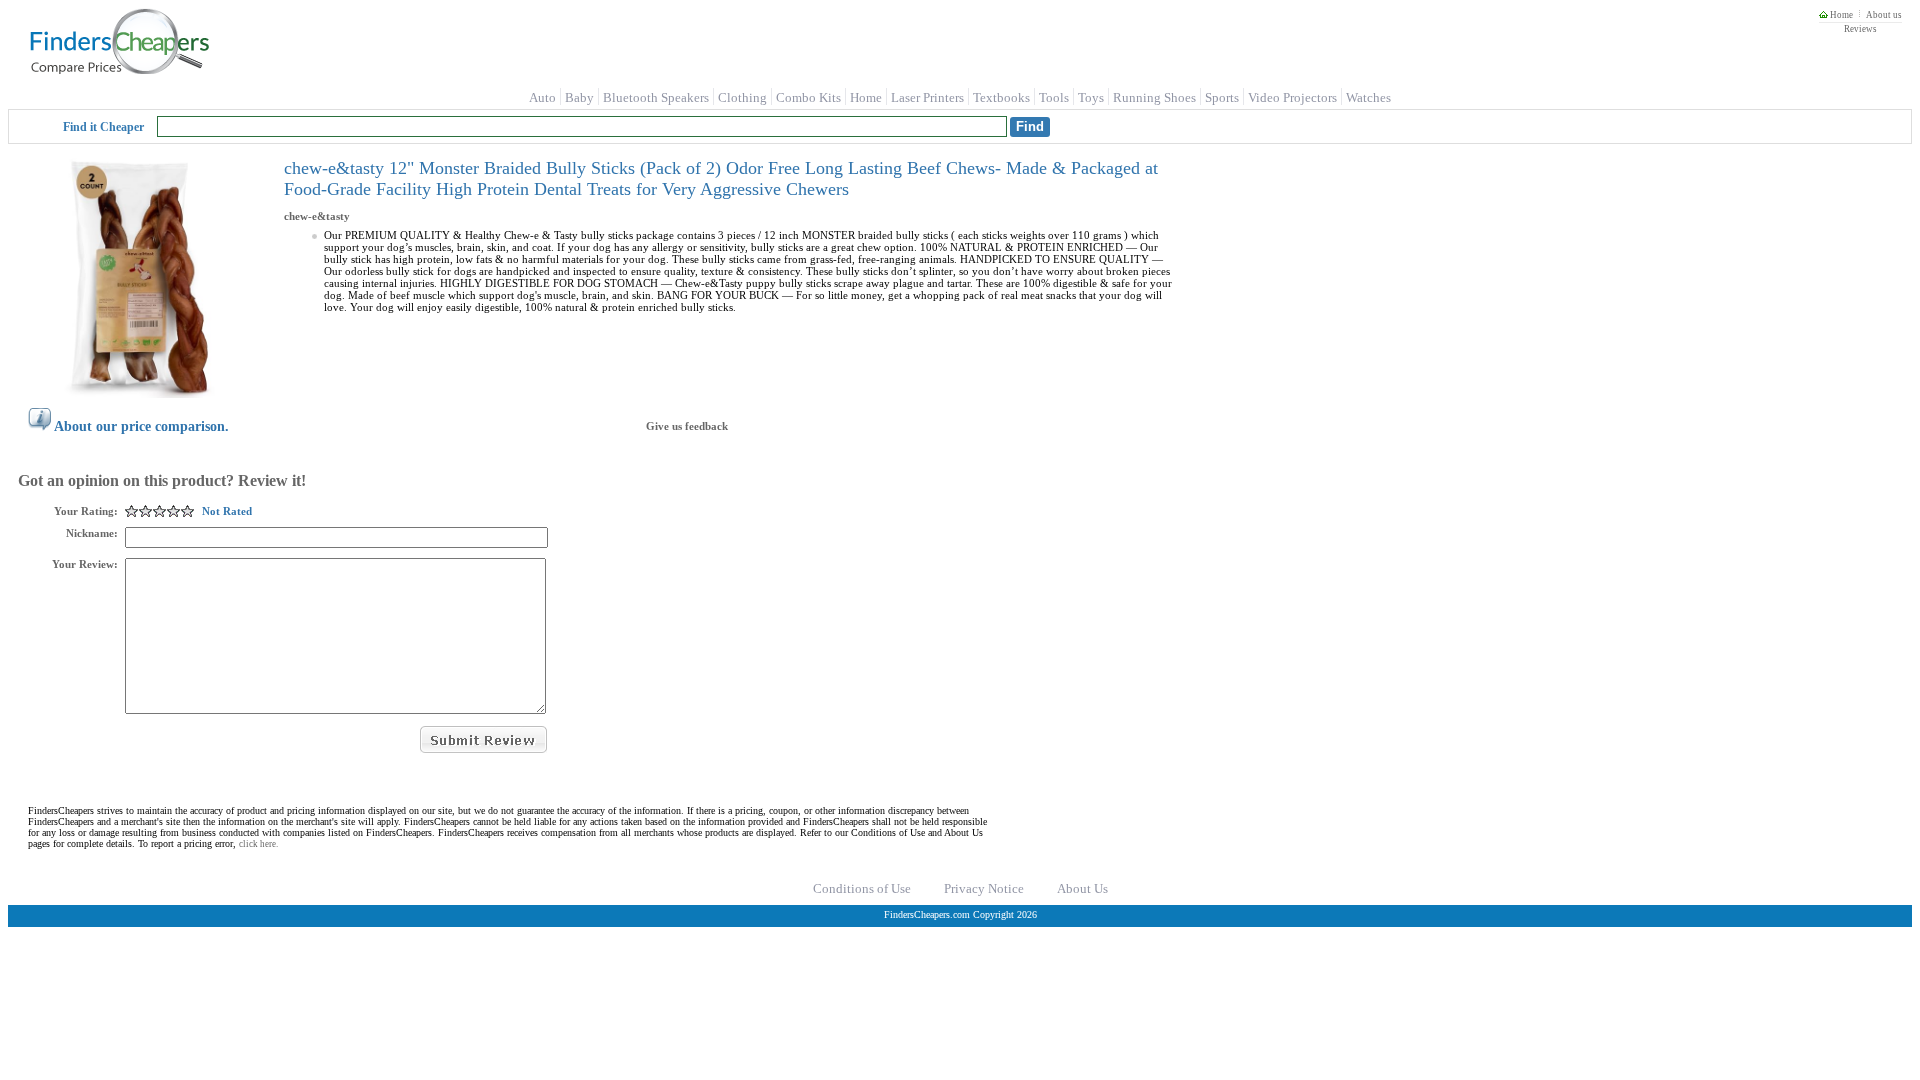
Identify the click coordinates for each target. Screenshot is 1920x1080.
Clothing (742, 97)
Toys (1091, 97)
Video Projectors (1292, 97)
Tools (1054, 97)
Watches (1368, 97)
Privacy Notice (984, 888)
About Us (1082, 888)
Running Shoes (1154, 97)
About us (1884, 15)
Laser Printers (927, 97)
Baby (579, 97)
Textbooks (1001, 97)
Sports (1222, 97)
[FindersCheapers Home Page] (118, 70)
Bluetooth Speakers (656, 97)
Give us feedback (687, 426)
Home (1840, 15)
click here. (258, 844)
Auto (542, 97)
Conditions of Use (862, 888)
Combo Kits (808, 97)
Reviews (1860, 29)
